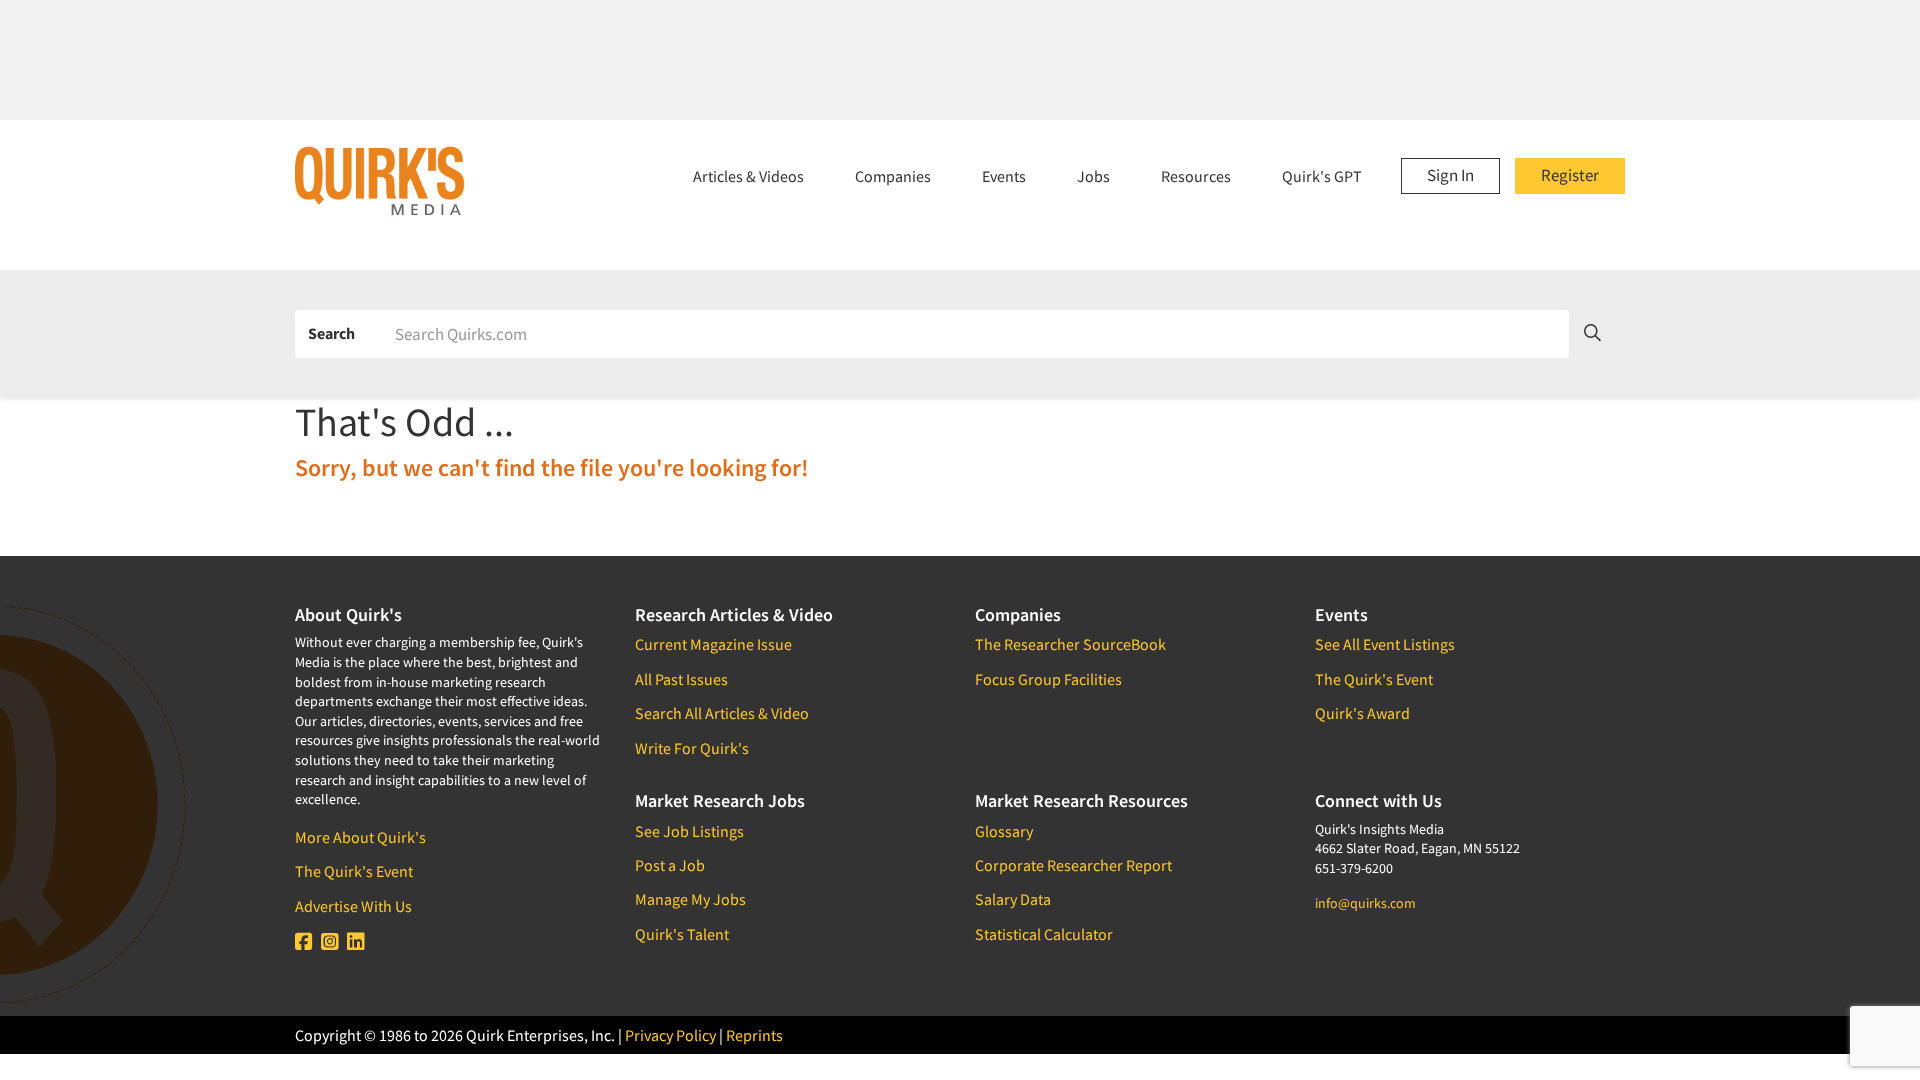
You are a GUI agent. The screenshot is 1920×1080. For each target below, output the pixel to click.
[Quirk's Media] (380, 180)
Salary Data (1013, 899)
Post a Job (670, 865)
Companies (893, 176)
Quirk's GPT (1322, 176)
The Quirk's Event (354, 871)
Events (1004, 176)
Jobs (1093, 176)
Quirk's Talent (682, 934)
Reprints (754, 1035)
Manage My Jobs (690, 899)
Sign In (1450, 175)
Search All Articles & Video (722, 713)
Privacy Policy (670, 1035)
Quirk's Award (1362, 713)
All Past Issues (681, 679)
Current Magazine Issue (713, 644)
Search (331, 333)
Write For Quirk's (692, 748)
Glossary (1004, 831)
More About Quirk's (360, 837)
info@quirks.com (1365, 903)
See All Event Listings (1385, 644)
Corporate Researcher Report (1073, 865)
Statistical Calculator (1044, 934)
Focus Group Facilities (1048, 679)
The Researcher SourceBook (1070, 644)
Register (1570, 175)
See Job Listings (689, 831)
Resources (1196, 176)
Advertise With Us (353, 906)
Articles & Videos (748, 176)
